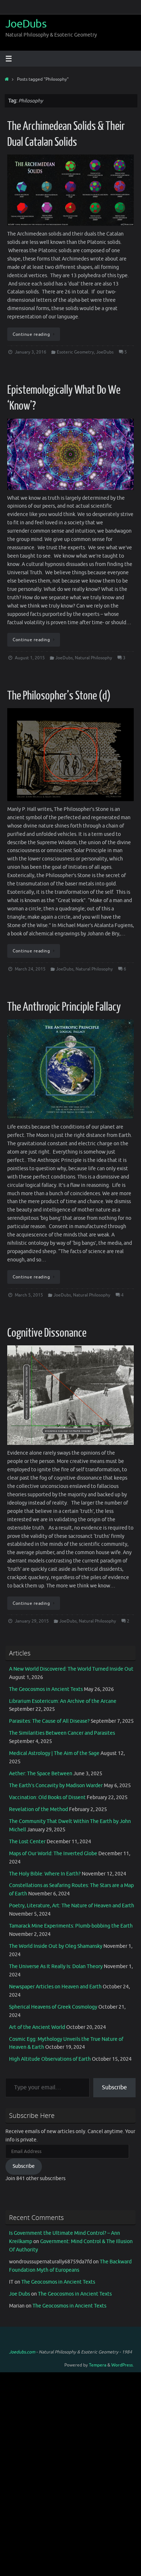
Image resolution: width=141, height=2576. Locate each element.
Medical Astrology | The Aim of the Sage (54, 1753)
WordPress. (123, 2365)
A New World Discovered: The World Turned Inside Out (71, 1669)
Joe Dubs (20, 2294)
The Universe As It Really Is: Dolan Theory (56, 1966)
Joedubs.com (22, 2352)
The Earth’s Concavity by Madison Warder (56, 1786)
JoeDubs (26, 24)
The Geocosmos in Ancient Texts (46, 1689)
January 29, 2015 (32, 1621)
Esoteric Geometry (75, 352)
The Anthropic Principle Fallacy (64, 1007)
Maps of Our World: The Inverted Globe (53, 1854)
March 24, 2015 (30, 969)
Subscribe (114, 2088)
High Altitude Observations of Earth (50, 2059)
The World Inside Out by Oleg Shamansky (56, 1946)
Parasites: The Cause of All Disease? (49, 1721)
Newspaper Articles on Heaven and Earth (55, 1987)
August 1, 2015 (30, 658)
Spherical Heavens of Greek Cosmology (53, 2007)
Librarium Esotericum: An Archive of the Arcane (63, 1701)
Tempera (98, 2365)
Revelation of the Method (39, 1809)
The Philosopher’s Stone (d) (59, 696)
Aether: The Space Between (41, 1774)
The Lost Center (27, 1842)
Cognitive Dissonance (47, 1333)
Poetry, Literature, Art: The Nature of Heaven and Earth (72, 1906)
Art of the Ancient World (37, 2027)
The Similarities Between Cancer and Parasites (62, 1733)
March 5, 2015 (29, 1295)
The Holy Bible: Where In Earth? (45, 1874)
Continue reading (31, 334)
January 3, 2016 (31, 352)
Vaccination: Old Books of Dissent (47, 1797)
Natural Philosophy (93, 658)
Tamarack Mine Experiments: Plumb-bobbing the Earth (71, 1926)
